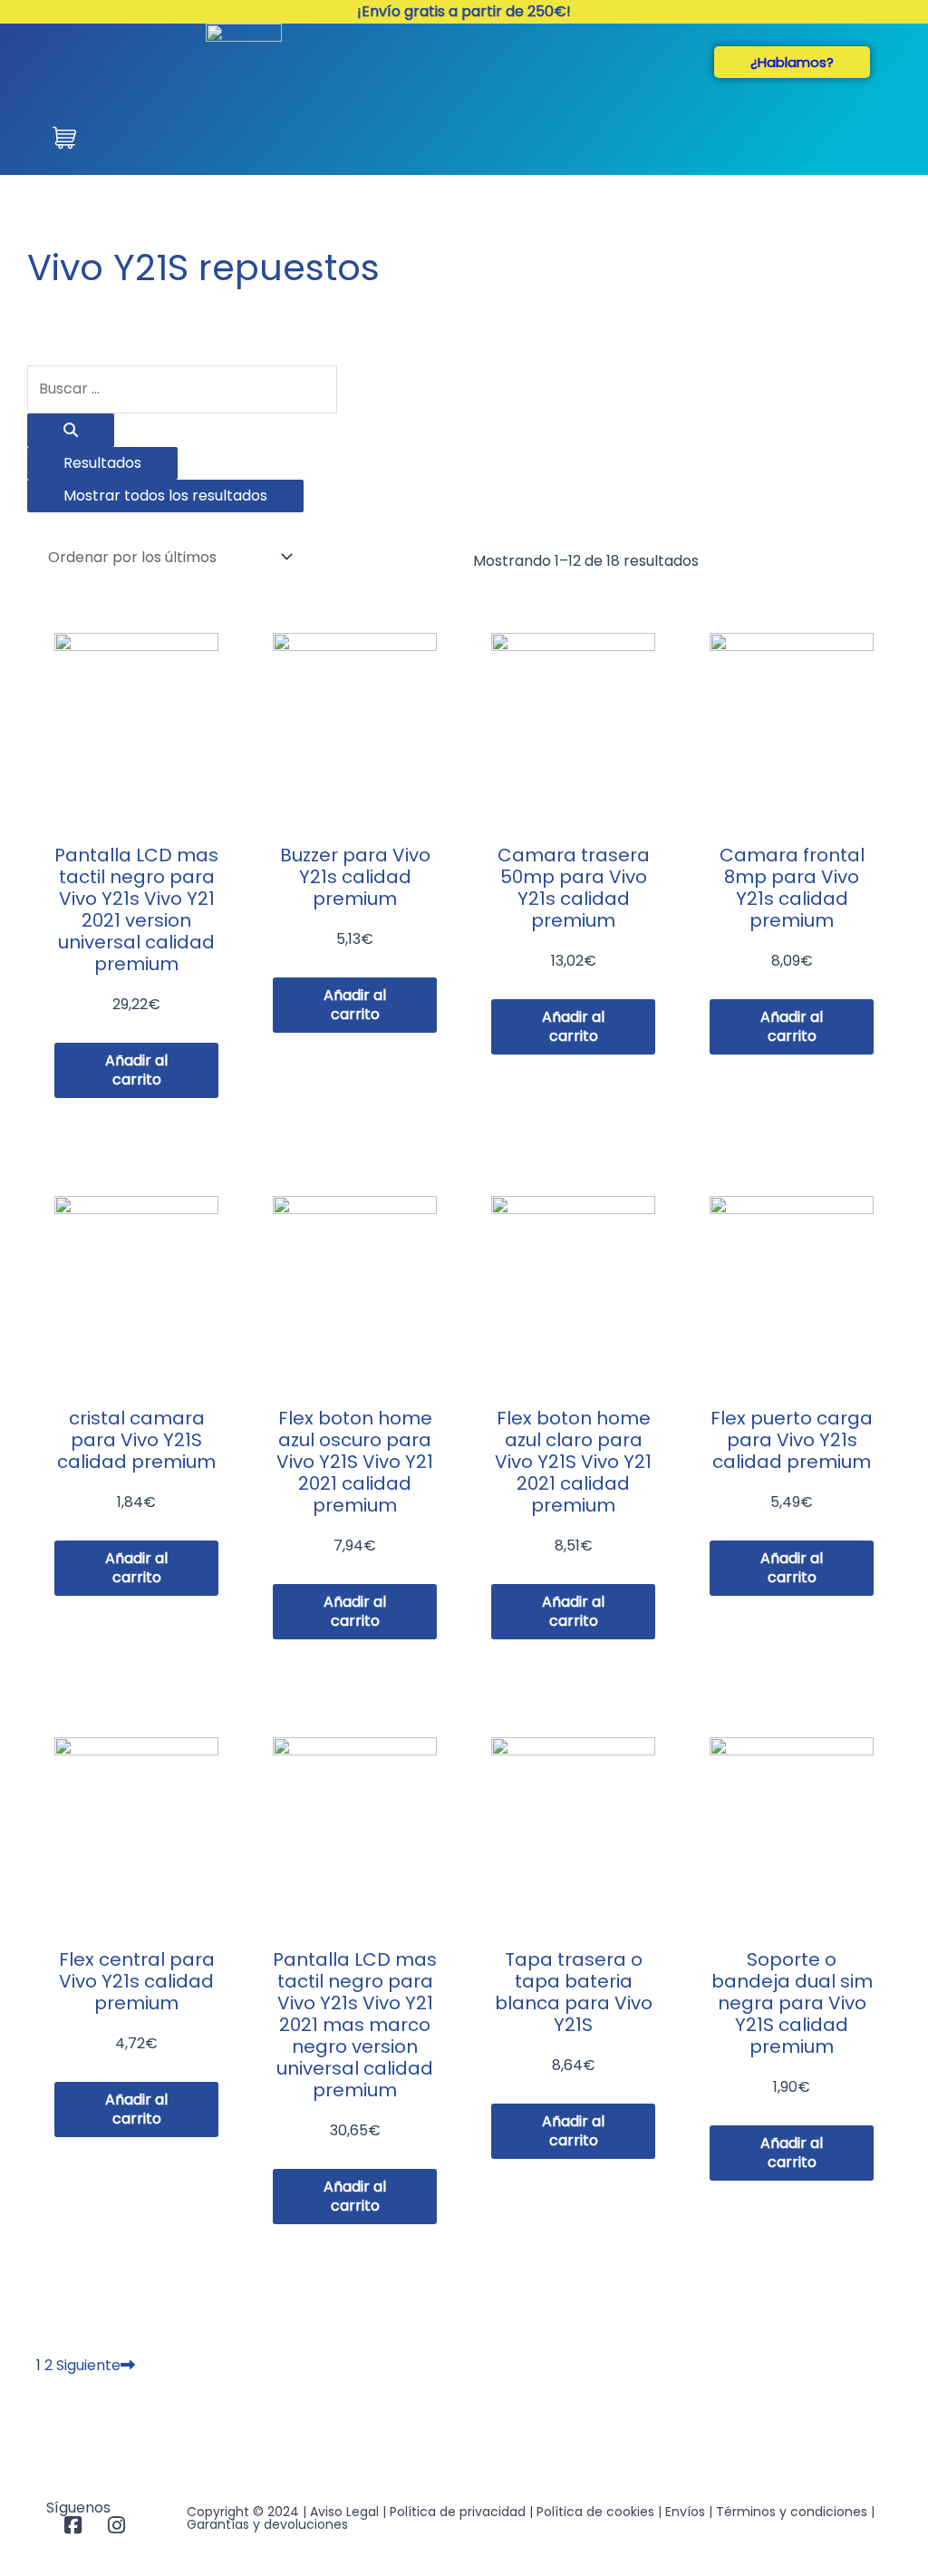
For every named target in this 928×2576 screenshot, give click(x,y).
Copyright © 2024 (243, 2512)
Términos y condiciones (792, 2512)
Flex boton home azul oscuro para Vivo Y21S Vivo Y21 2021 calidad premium (355, 1462)
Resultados (102, 463)
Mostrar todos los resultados (165, 496)
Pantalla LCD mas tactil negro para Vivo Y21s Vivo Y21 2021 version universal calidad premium (136, 909)
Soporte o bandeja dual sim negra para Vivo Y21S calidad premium (792, 2003)
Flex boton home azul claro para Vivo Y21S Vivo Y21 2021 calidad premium (573, 1462)
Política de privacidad (458, 2512)
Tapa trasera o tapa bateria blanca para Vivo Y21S (574, 1992)
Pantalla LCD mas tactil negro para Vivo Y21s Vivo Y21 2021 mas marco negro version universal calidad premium (355, 2025)
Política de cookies (595, 2512)
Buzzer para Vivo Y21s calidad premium (355, 877)
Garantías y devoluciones (267, 2524)
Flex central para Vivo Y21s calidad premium (137, 1981)
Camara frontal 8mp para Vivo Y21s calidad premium (792, 888)
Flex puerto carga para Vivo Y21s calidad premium (792, 1440)
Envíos (685, 2512)
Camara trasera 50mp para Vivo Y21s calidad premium (574, 888)
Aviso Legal (344, 2512)
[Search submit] (71, 430)
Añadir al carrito (136, 1070)
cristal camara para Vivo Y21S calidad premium (136, 1440)
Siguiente (88, 2365)
